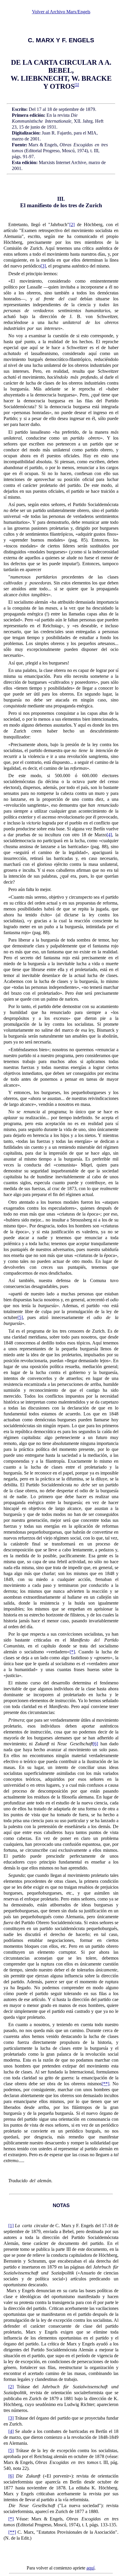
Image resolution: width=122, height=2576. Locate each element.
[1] (11, 2226)
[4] (109, 835)
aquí (90, 2568)
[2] (72, 225)
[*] (72, 1652)
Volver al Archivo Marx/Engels (61, 12)
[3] (43, 266)
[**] (105, 2084)
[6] (95, 1744)
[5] (20, 1317)
